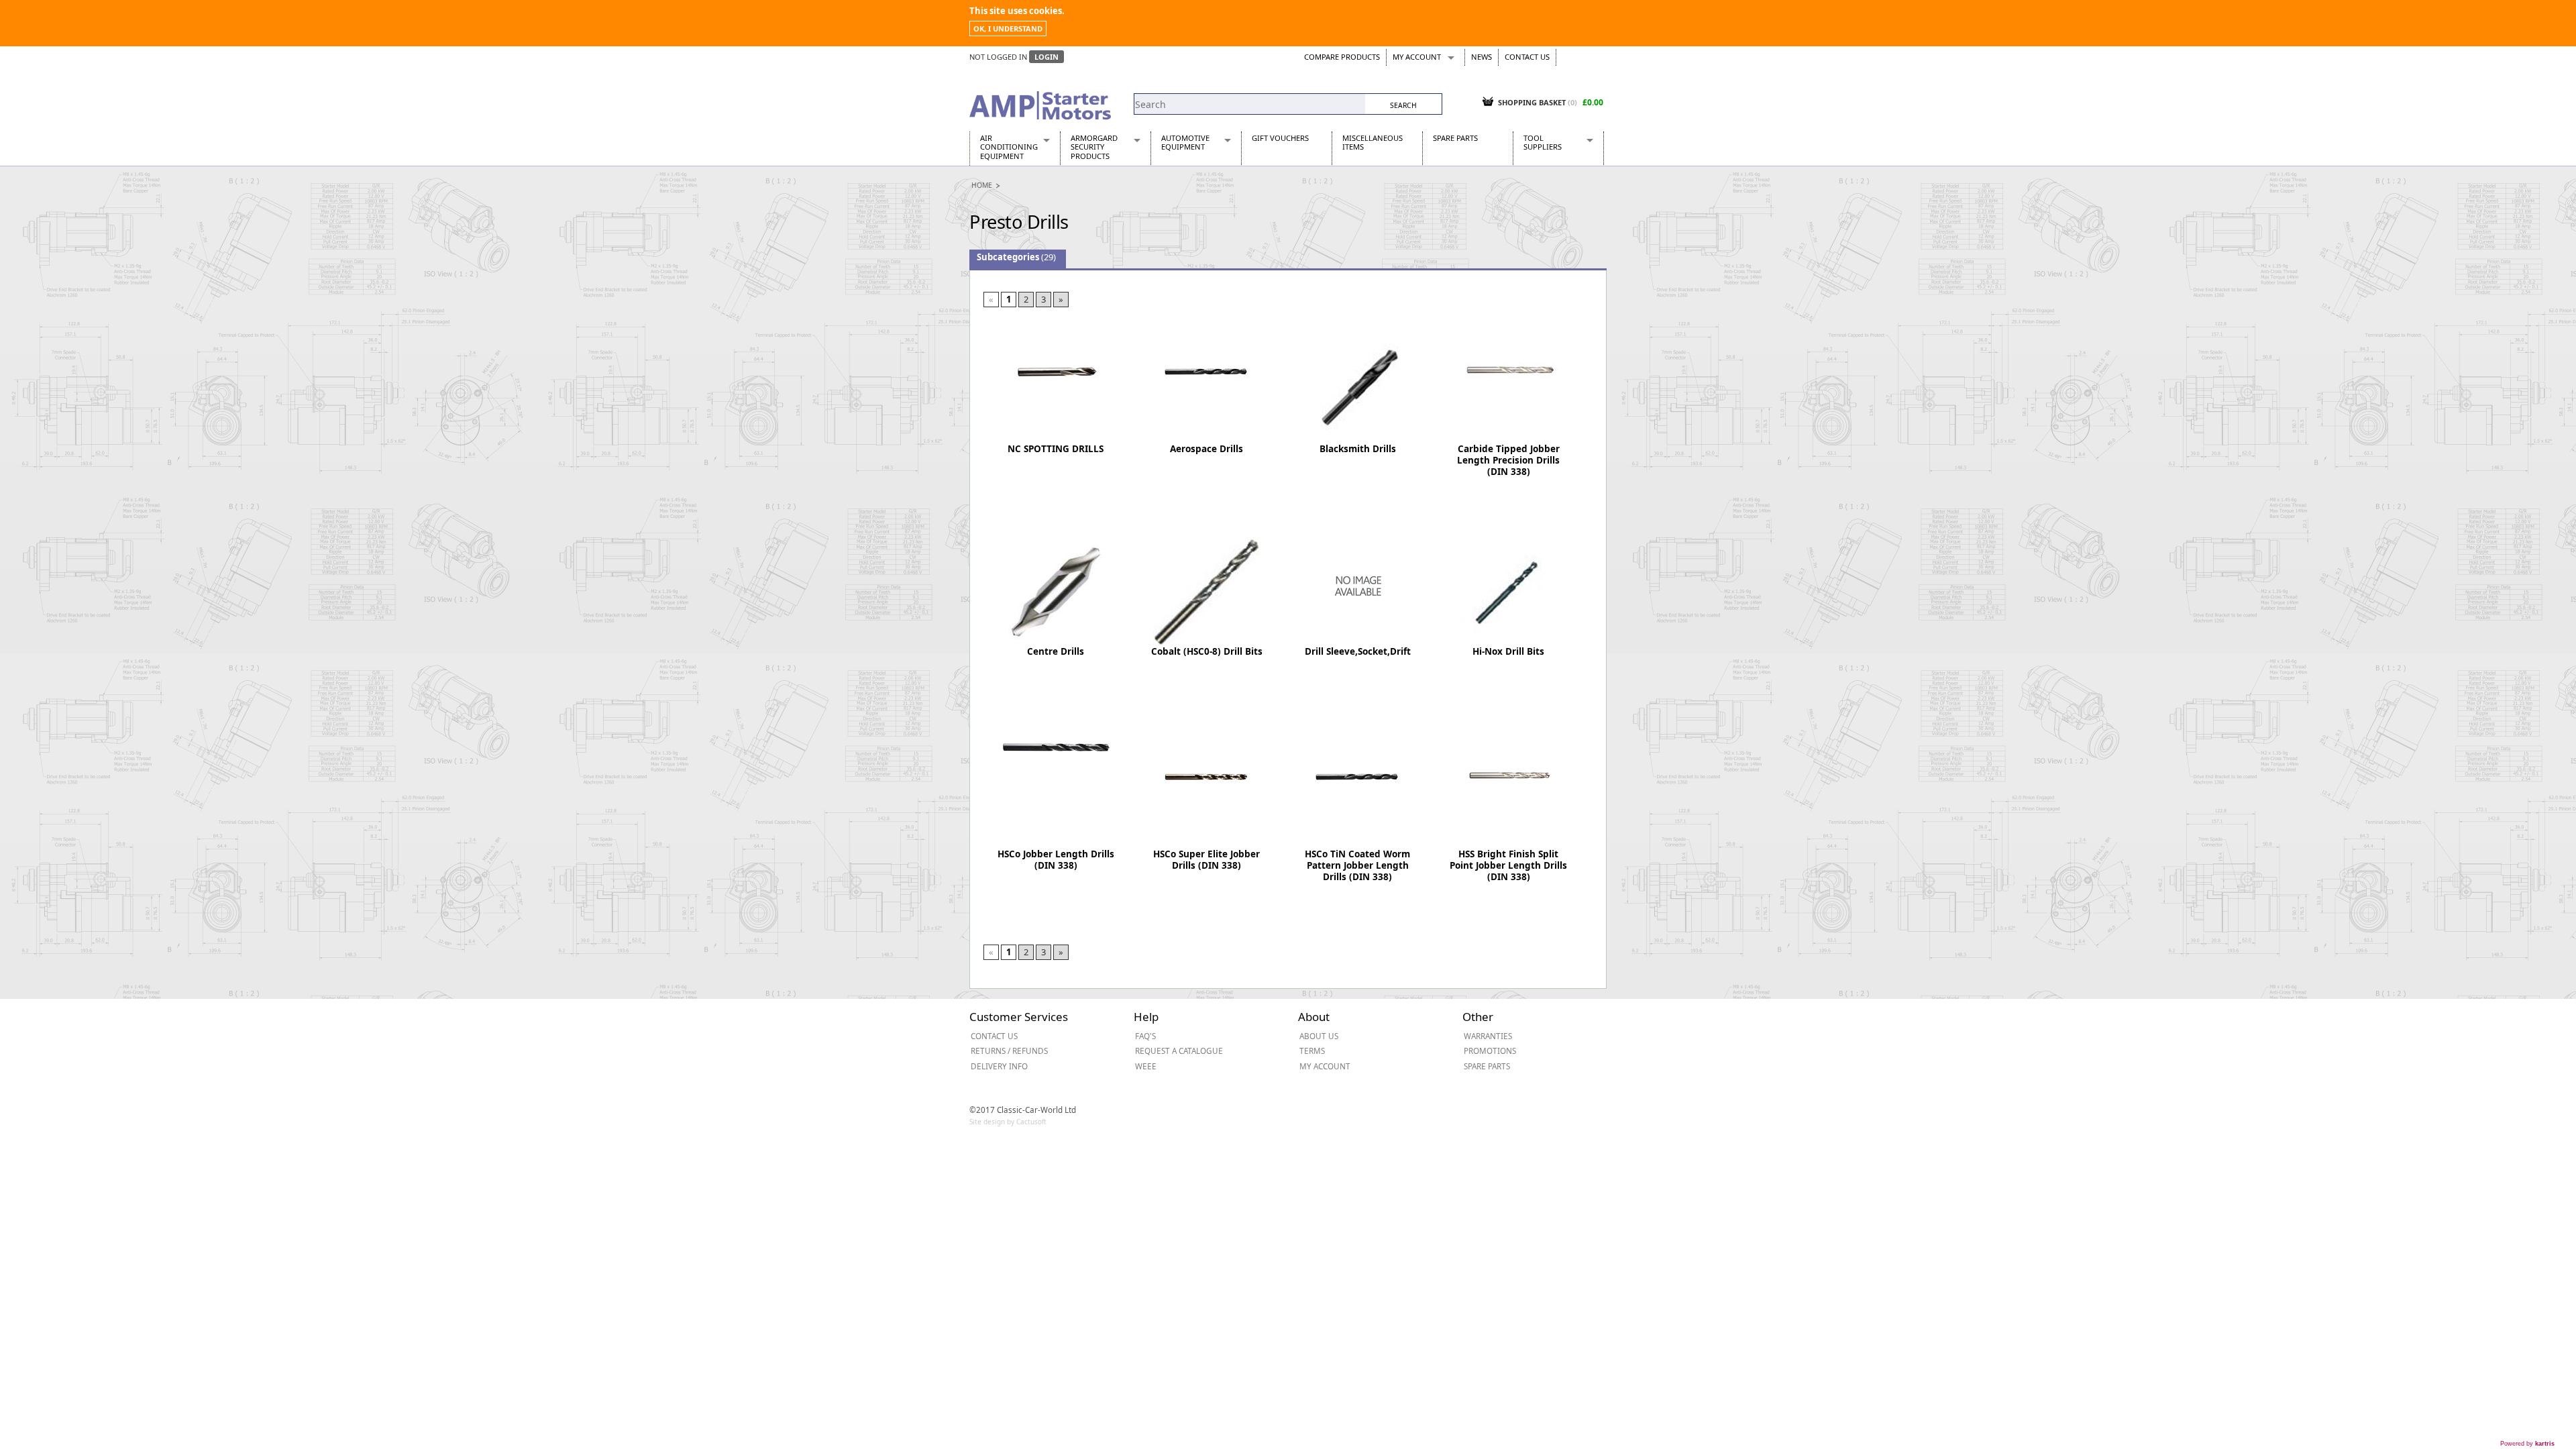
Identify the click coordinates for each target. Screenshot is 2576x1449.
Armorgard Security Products (1094, 147)
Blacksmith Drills (1358, 449)
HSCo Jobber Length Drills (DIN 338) (1056, 860)
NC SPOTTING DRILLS (1056, 449)
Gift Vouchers (1280, 138)
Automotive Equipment (1185, 142)
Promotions (1490, 1051)
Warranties (1488, 1036)
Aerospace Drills (1206, 449)
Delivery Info (999, 1066)
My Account (1417, 57)
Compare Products (1342, 57)
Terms (1312, 1051)
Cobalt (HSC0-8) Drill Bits (1207, 651)
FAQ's (1145, 1036)
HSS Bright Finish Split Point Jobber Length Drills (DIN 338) (1508, 865)
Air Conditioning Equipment (1009, 147)
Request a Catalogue (1179, 1051)
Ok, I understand (1008, 29)
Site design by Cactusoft (1008, 1122)
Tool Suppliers (1543, 142)
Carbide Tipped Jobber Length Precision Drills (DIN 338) (1508, 460)
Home (982, 185)
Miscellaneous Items (1373, 142)
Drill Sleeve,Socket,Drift (1358, 651)
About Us (1319, 1036)
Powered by (2527, 1444)
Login (1046, 57)
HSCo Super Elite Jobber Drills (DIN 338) (1206, 860)
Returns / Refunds (1009, 1051)
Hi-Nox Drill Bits (1508, 651)
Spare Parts (1455, 138)
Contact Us (1527, 57)
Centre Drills (1056, 651)
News (1482, 57)
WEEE (1146, 1066)
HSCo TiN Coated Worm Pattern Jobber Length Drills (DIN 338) (1357, 865)
